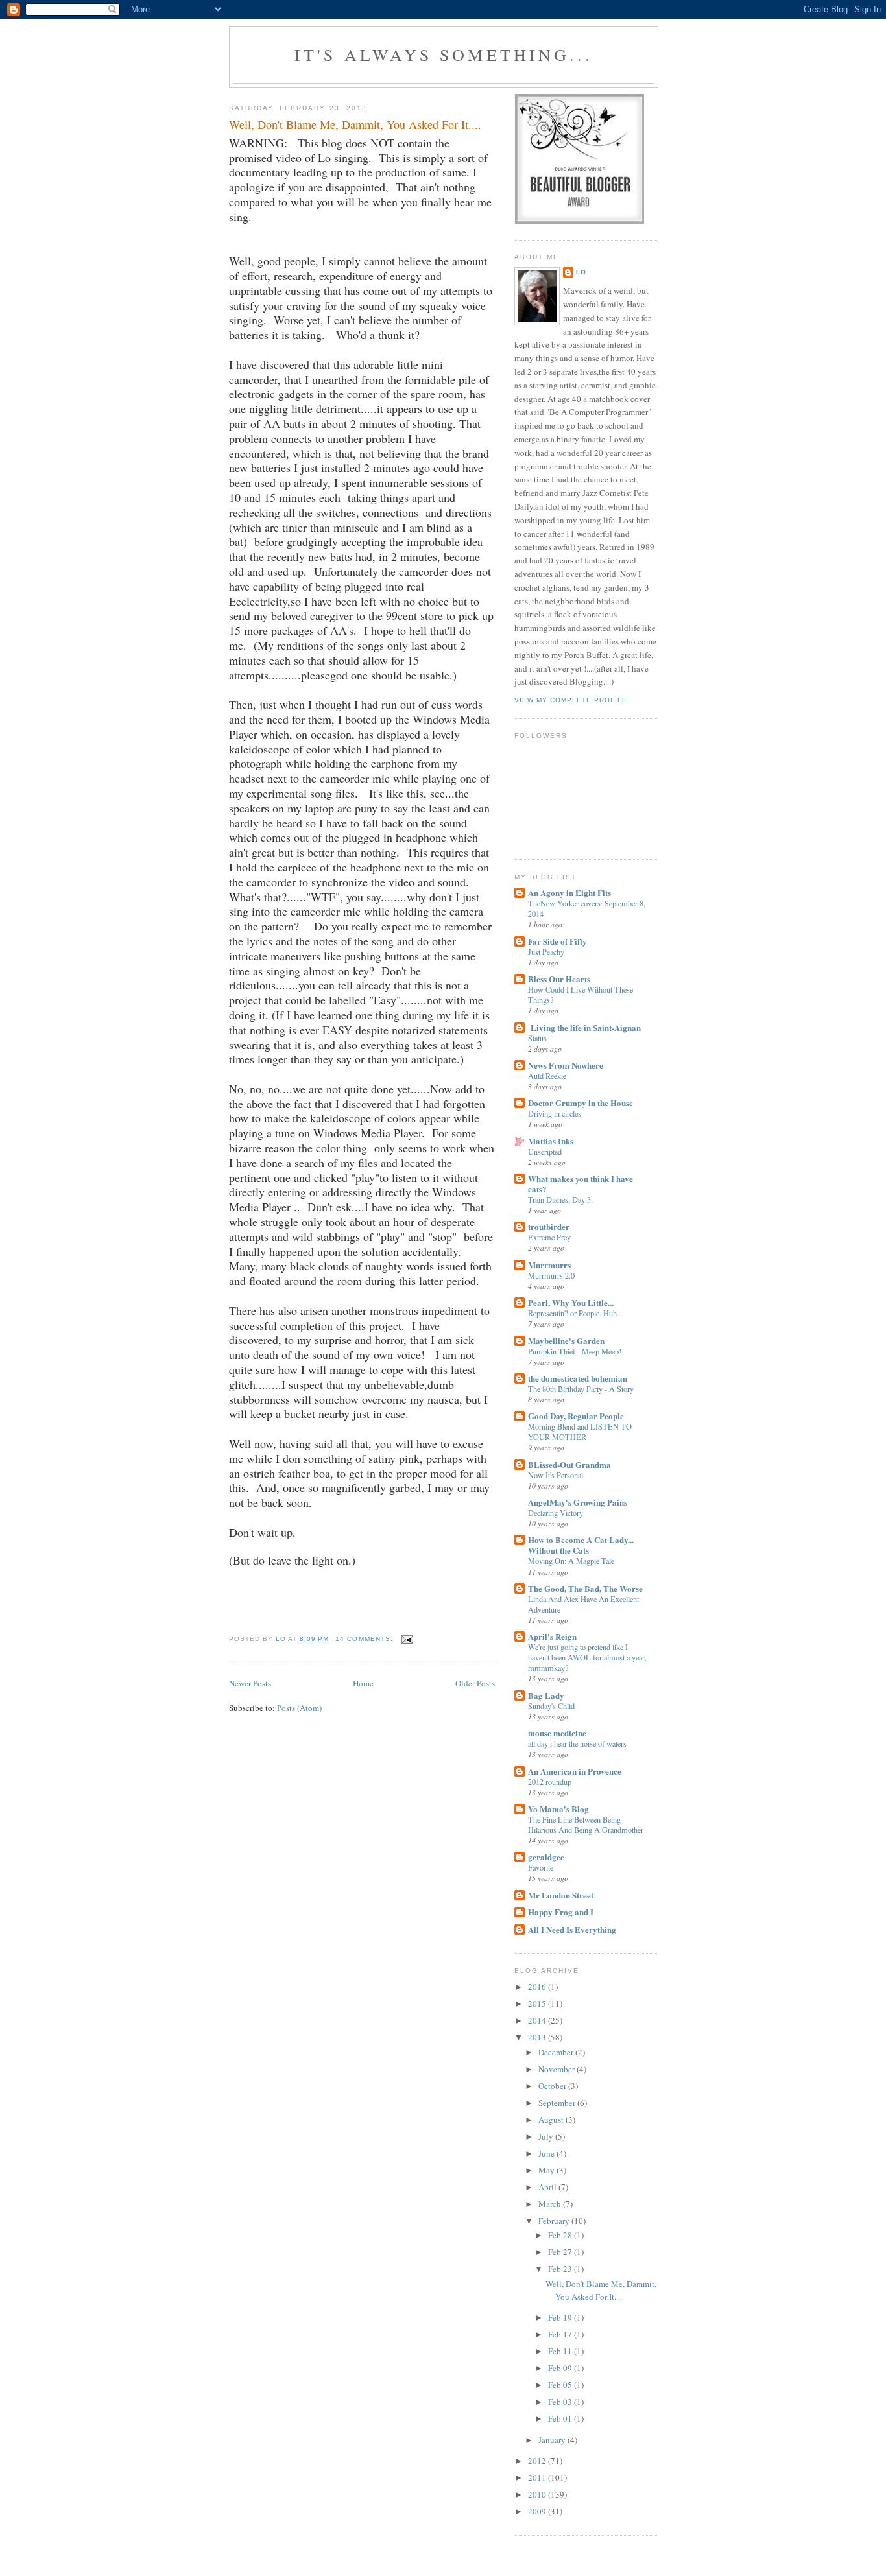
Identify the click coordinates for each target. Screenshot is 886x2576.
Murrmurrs (549, 1265)
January (553, 2440)
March (551, 2204)
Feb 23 (561, 2269)
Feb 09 (561, 2368)
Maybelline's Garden (566, 1341)
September (558, 2103)
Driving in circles (555, 1113)
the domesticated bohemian (578, 1378)
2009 (538, 2511)
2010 (538, 2494)
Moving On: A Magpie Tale (571, 1561)
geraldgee (546, 1857)
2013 (538, 2037)
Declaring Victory (556, 1513)
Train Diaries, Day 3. (560, 1199)
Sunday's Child (551, 1706)
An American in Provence (575, 1771)
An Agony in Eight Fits (569, 892)
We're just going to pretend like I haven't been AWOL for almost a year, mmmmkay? (587, 1657)
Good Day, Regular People (576, 1416)
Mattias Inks (551, 1141)
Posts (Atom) (299, 1708)
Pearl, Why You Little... (571, 1302)
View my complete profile (571, 700)
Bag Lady (546, 1695)
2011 (538, 2477)
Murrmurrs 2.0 (551, 1275)
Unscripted (545, 1152)
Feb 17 (561, 2334)
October (553, 2086)
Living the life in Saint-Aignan (584, 1027)
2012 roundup (550, 1782)
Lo (581, 272)
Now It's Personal (556, 1475)
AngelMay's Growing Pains (578, 1502)
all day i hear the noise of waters (577, 1743)
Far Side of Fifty (557, 941)
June (547, 2153)
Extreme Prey (549, 1237)
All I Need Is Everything (572, 1929)
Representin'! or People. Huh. (573, 1313)
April (548, 2187)
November (557, 2069)
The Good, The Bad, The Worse (585, 1588)
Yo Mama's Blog (558, 1809)
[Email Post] (407, 1639)
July (547, 2136)
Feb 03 (561, 2402)
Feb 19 (561, 2317)
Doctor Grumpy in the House (581, 1103)
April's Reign (552, 1636)
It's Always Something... (444, 54)
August (552, 2120)
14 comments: (365, 1639)
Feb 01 (561, 2418)
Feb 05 (561, 2385)
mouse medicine (557, 1733)
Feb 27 (561, 2252)
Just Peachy (546, 952)
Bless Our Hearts (559, 979)
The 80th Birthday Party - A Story (581, 1389)
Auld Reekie (547, 1076)
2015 (538, 2003)
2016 (538, 1987)
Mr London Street (561, 1895)
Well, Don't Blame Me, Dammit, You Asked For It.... (355, 124)
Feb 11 (561, 2351)
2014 (538, 2020)
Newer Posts (250, 1683)
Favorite (541, 1867)
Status (537, 1038)
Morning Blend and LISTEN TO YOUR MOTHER (580, 1432)
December (557, 2052)
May (547, 2170)
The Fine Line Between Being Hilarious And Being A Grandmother (586, 1825)
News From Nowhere (566, 1065)
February (555, 2221)
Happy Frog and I (561, 1912)
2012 (538, 2461)
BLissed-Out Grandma (569, 1464)
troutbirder (549, 1226)
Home (363, 1683)
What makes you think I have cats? (581, 1184)
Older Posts (475, 1683)
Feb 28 (561, 2235)
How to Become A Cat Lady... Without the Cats (581, 1545)
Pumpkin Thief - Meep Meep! (575, 1351)
